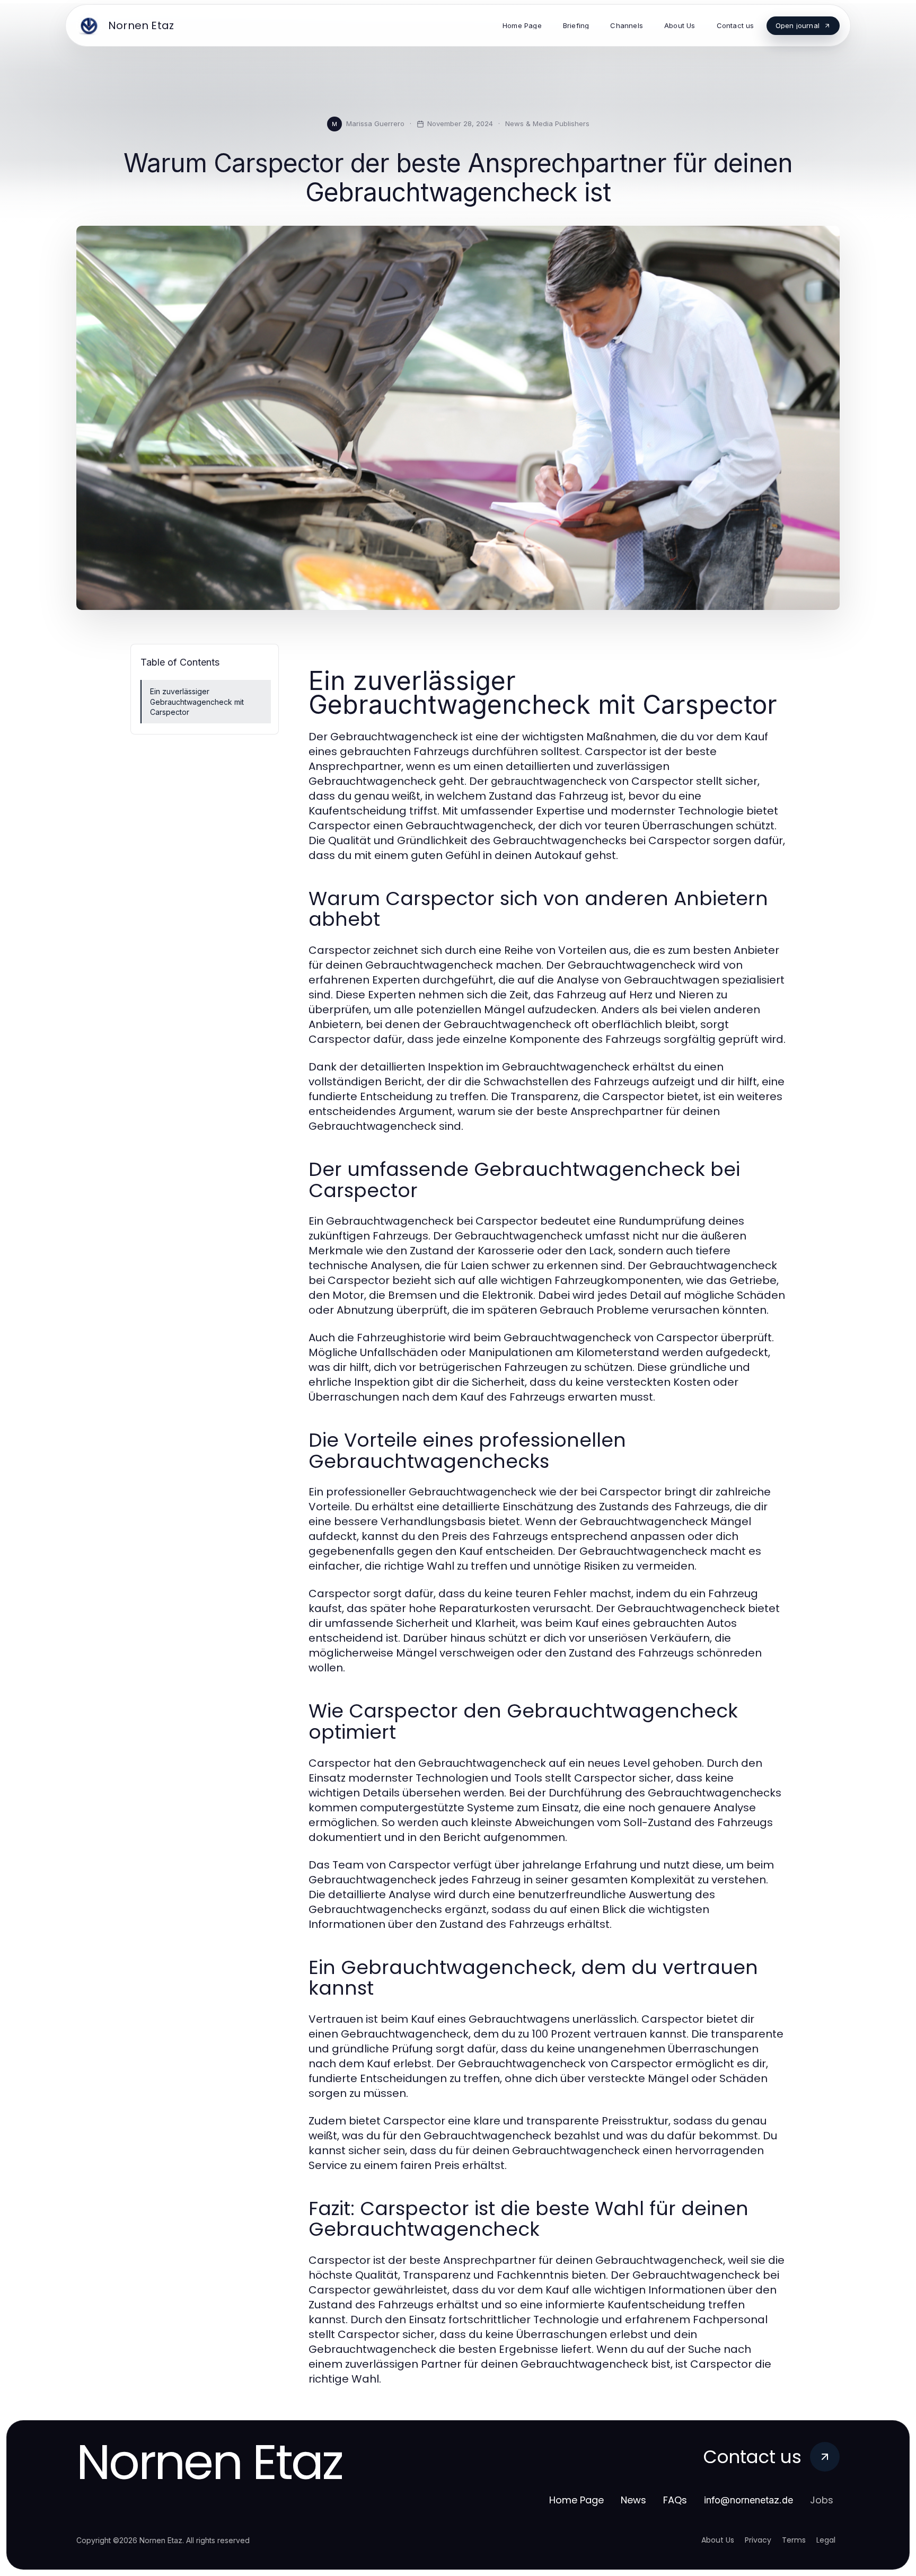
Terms (794, 2540)
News (633, 2500)
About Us (718, 2540)
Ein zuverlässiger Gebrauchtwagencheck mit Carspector (197, 702)
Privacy (758, 2540)
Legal (826, 2540)
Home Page (576, 2500)
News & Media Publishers (547, 123)
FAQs (675, 2500)
